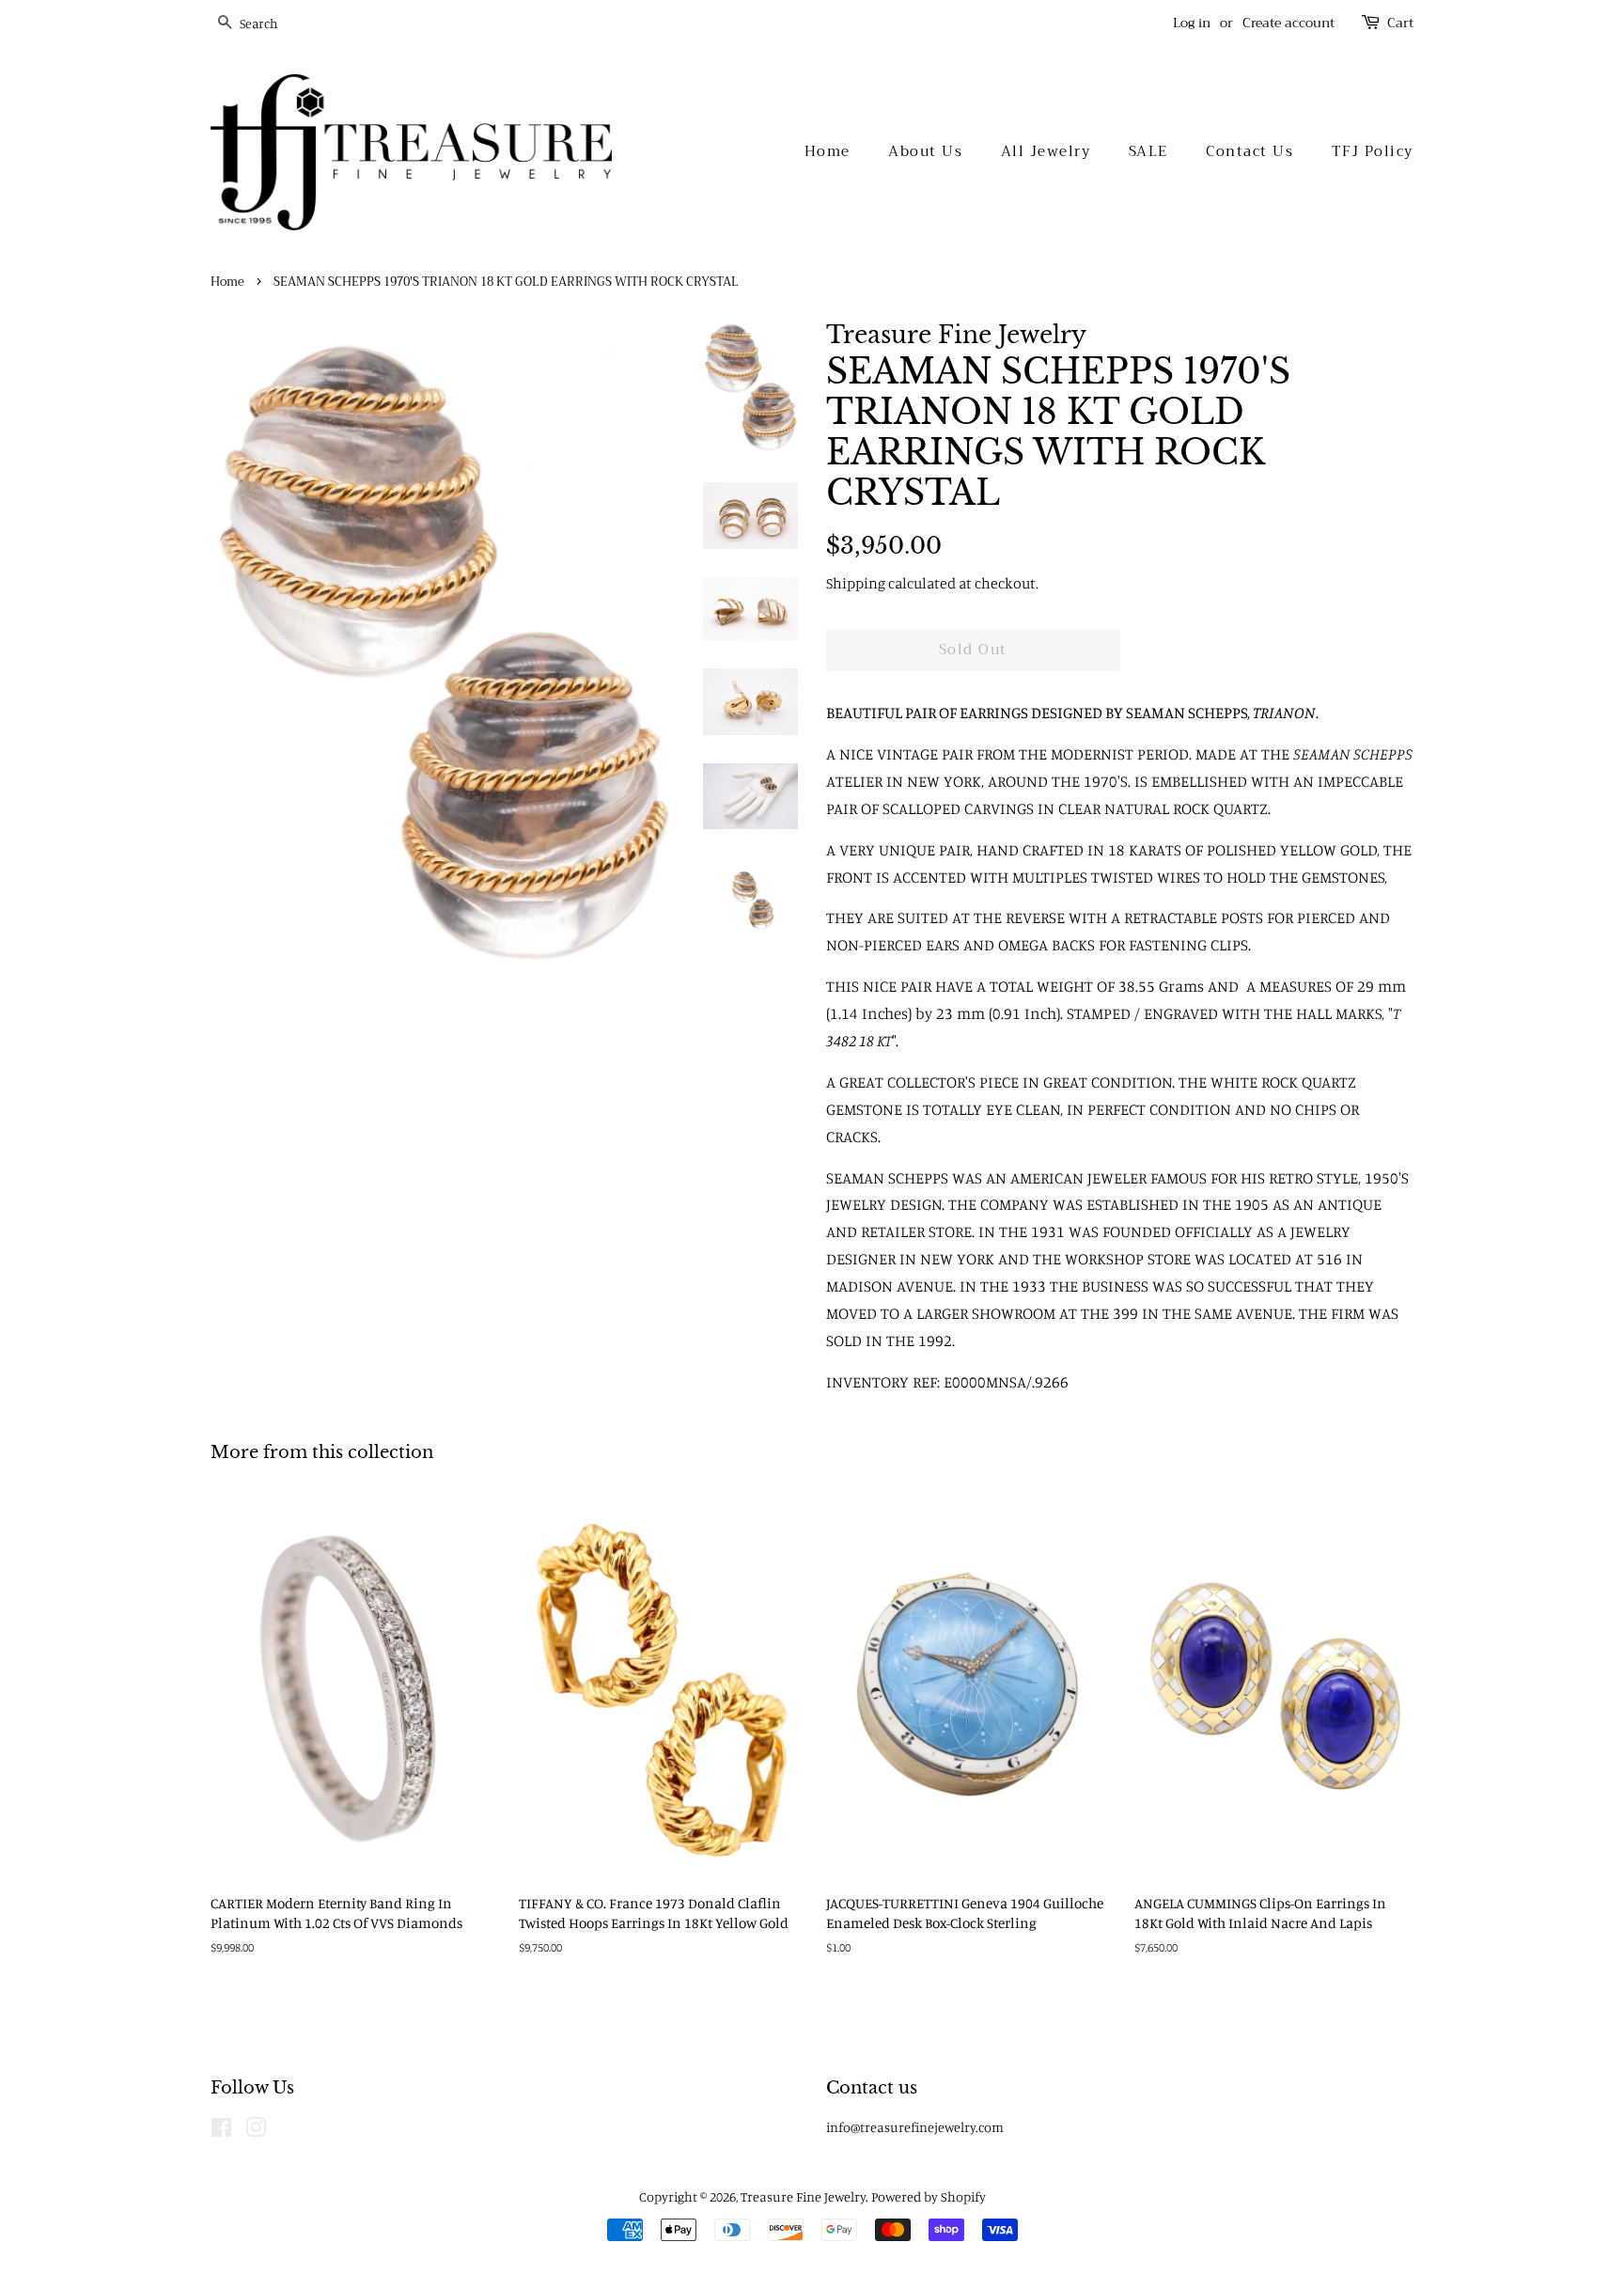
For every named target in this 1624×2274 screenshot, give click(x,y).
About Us (925, 151)
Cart (1400, 23)
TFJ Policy (1373, 151)
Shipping (856, 583)
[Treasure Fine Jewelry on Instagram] (256, 2131)
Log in (1192, 23)
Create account (1288, 23)
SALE (1148, 151)
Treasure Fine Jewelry (803, 2196)
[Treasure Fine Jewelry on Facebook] (221, 2131)
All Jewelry (1046, 151)
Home (828, 151)
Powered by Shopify (929, 2196)
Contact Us (1249, 151)
